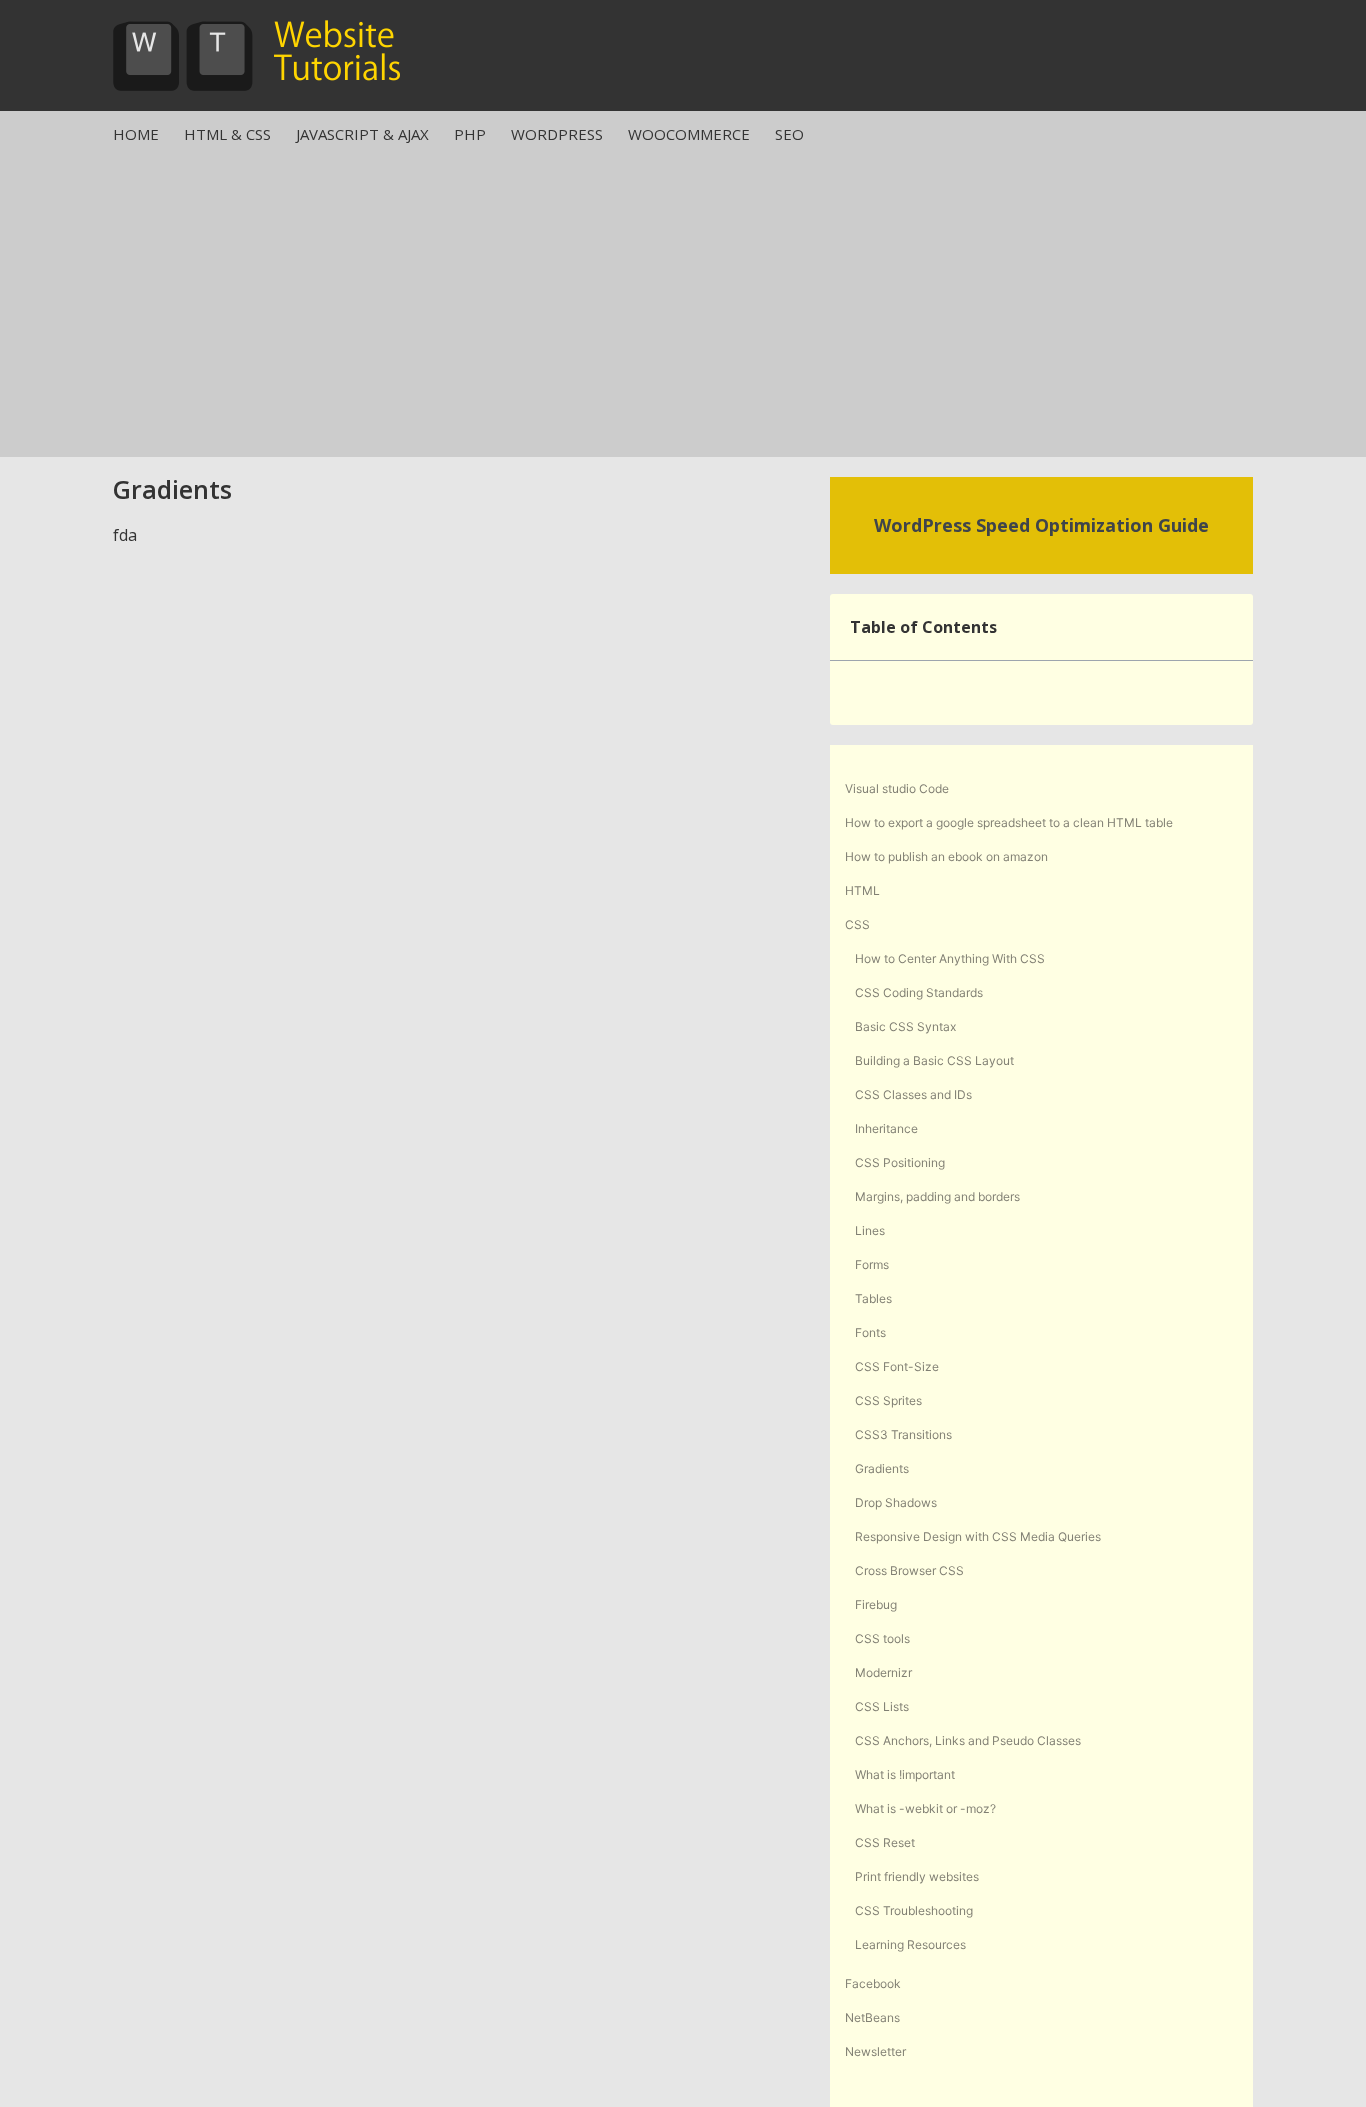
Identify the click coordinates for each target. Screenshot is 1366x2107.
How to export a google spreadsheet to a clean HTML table (1009, 822)
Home (136, 134)
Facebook (873, 1983)
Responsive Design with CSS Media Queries (978, 1536)
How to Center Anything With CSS (950, 958)
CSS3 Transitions (903, 1434)
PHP (470, 134)
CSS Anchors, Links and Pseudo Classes (968, 1740)
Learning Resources (910, 1944)
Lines (870, 1230)
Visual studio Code (897, 788)
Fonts (870, 1332)
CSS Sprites (888, 1400)
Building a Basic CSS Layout (934, 1060)
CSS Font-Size (897, 1366)
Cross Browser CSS (909, 1570)
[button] (1227, 627)
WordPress (557, 134)
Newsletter (875, 2051)
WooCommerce (689, 134)
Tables (873, 1298)
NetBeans (872, 2017)
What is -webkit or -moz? (925, 1808)
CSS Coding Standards (919, 992)
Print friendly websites (917, 1876)
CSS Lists (882, 1706)
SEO (789, 134)
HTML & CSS (227, 134)
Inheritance (886, 1128)
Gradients (882, 1468)
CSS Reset (885, 1842)
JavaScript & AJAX (362, 134)
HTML (862, 890)
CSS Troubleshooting (914, 1910)
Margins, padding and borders (937, 1196)
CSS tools (882, 1638)
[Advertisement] (683, 307)
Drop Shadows (896, 1502)
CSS (857, 924)
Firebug (876, 1604)
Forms (872, 1264)
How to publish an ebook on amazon (946, 856)
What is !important (905, 1774)
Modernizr (883, 1672)
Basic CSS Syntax (905, 1026)
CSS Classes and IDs (913, 1094)
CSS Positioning (900, 1162)
